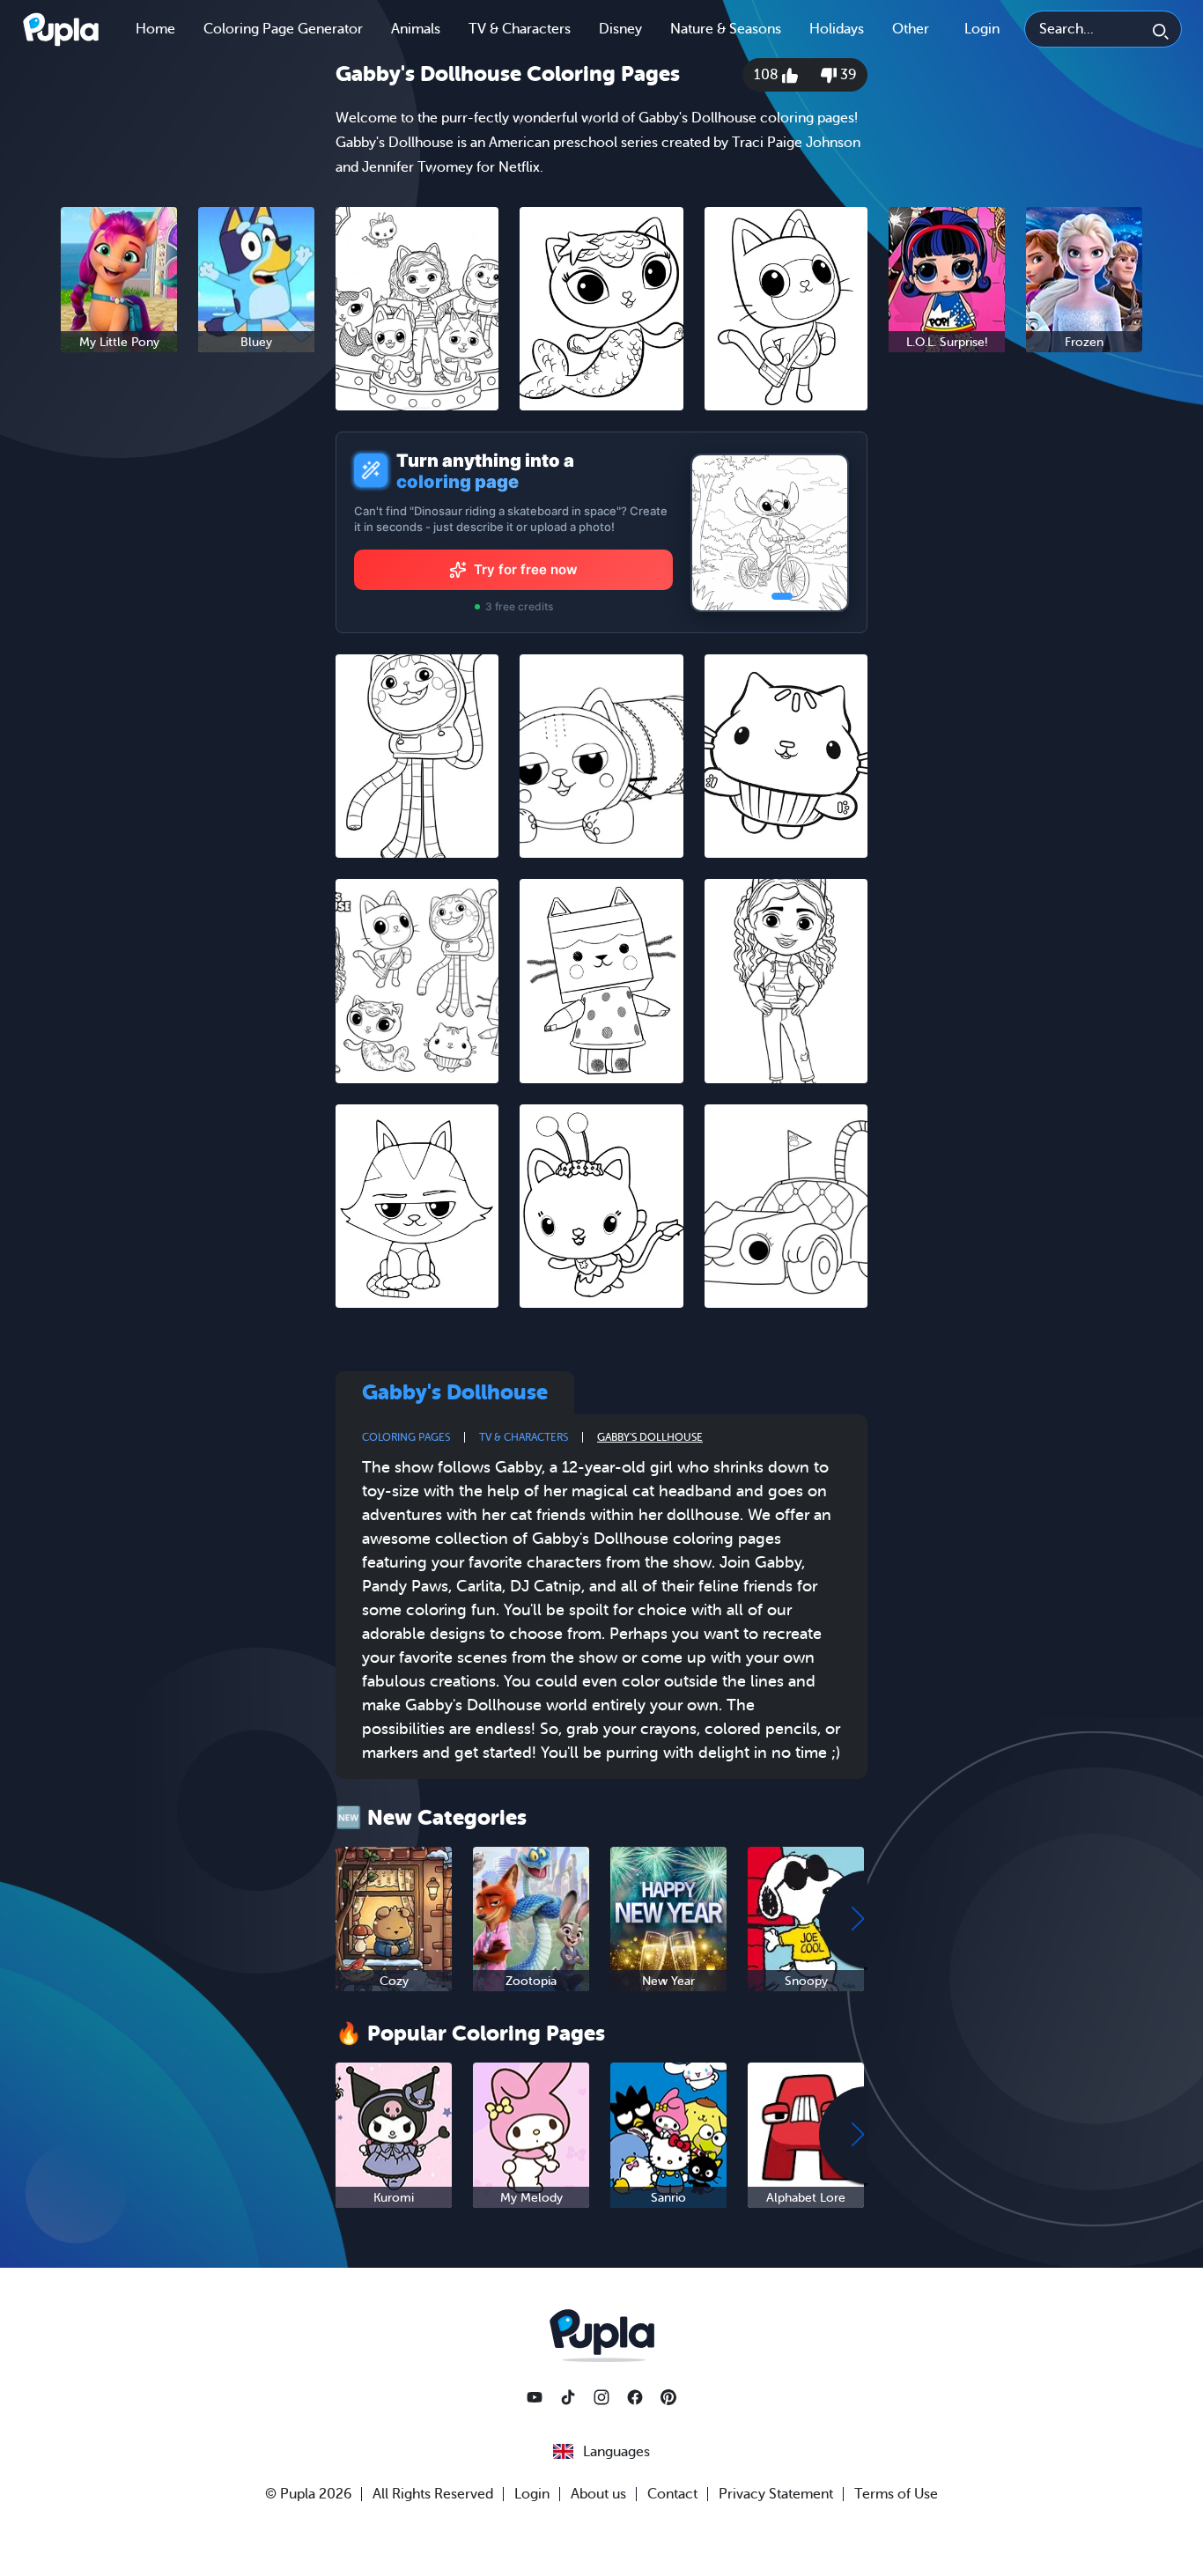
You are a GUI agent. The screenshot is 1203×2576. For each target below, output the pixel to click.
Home (155, 29)
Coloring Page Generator (283, 29)
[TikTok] (568, 2397)
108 (768, 75)
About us (598, 2494)
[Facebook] (635, 2397)
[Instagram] (601, 2397)
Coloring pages (406, 1437)
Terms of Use (896, 2494)
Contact (672, 2494)
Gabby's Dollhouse (650, 1437)
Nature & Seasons (726, 29)
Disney (620, 29)
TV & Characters (520, 29)
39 (846, 75)
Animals (416, 29)
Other (911, 29)
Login (982, 29)
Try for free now (526, 569)
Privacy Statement (776, 2494)
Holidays (837, 29)
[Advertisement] (188, 638)
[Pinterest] (668, 2397)
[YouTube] (535, 2397)
